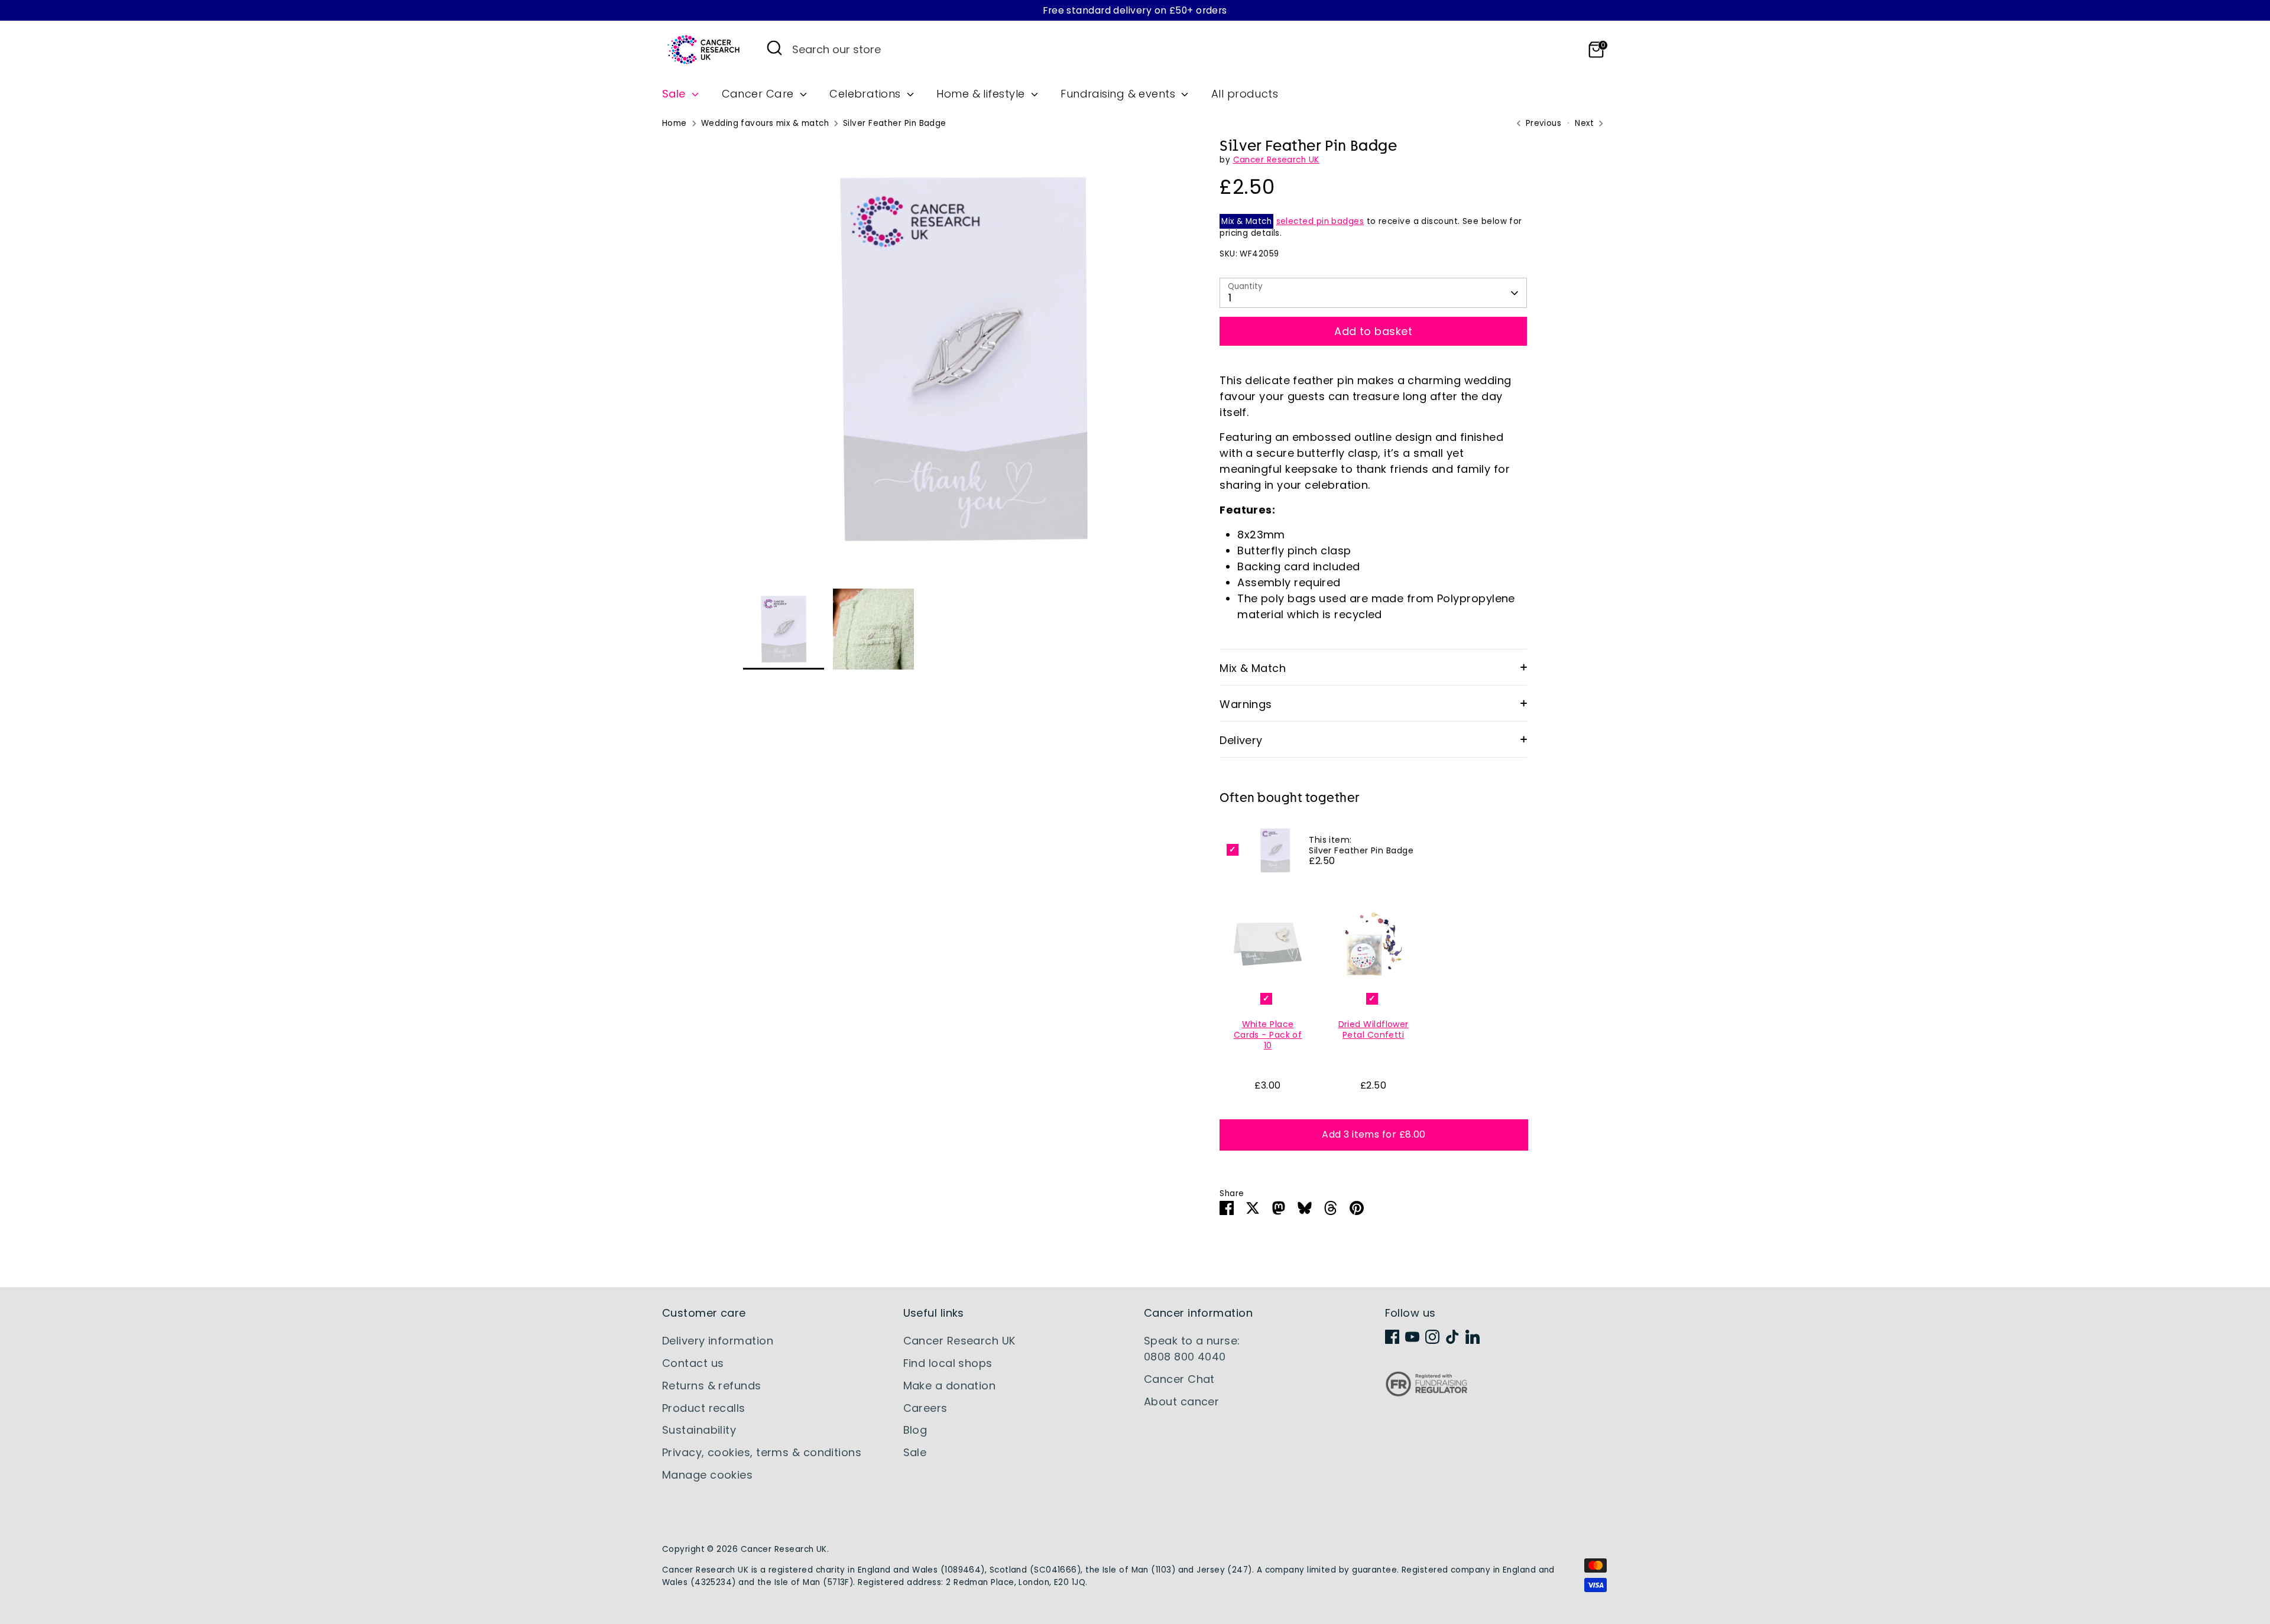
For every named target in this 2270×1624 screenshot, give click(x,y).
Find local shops (948, 1363)
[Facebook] (1392, 1337)
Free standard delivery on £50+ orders (1135, 10)
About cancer (1181, 1401)
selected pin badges (1320, 221)
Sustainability (699, 1430)
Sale (675, 94)
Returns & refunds (712, 1386)
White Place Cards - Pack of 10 (1268, 1035)
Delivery (1241, 740)
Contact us (693, 1363)
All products (1245, 94)
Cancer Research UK (1276, 160)
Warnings (1246, 704)
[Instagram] (1432, 1337)
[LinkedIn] (1473, 1337)
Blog (915, 1430)
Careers (925, 1408)
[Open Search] (774, 48)
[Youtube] (1412, 1337)
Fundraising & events (1119, 94)
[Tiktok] (1452, 1337)
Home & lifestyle (982, 94)
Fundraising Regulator (1426, 1393)
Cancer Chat (1179, 1379)
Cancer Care (759, 94)
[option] (964, 363)
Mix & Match (1253, 668)
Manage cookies (707, 1475)
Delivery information (718, 1341)
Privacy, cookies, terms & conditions (762, 1452)
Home (674, 123)
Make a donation (950, 1386)
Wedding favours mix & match (765, 123)
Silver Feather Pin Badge (895, 123)
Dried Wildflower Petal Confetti (1374, 1029)
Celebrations (867, 94)
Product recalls (704, 1408)
